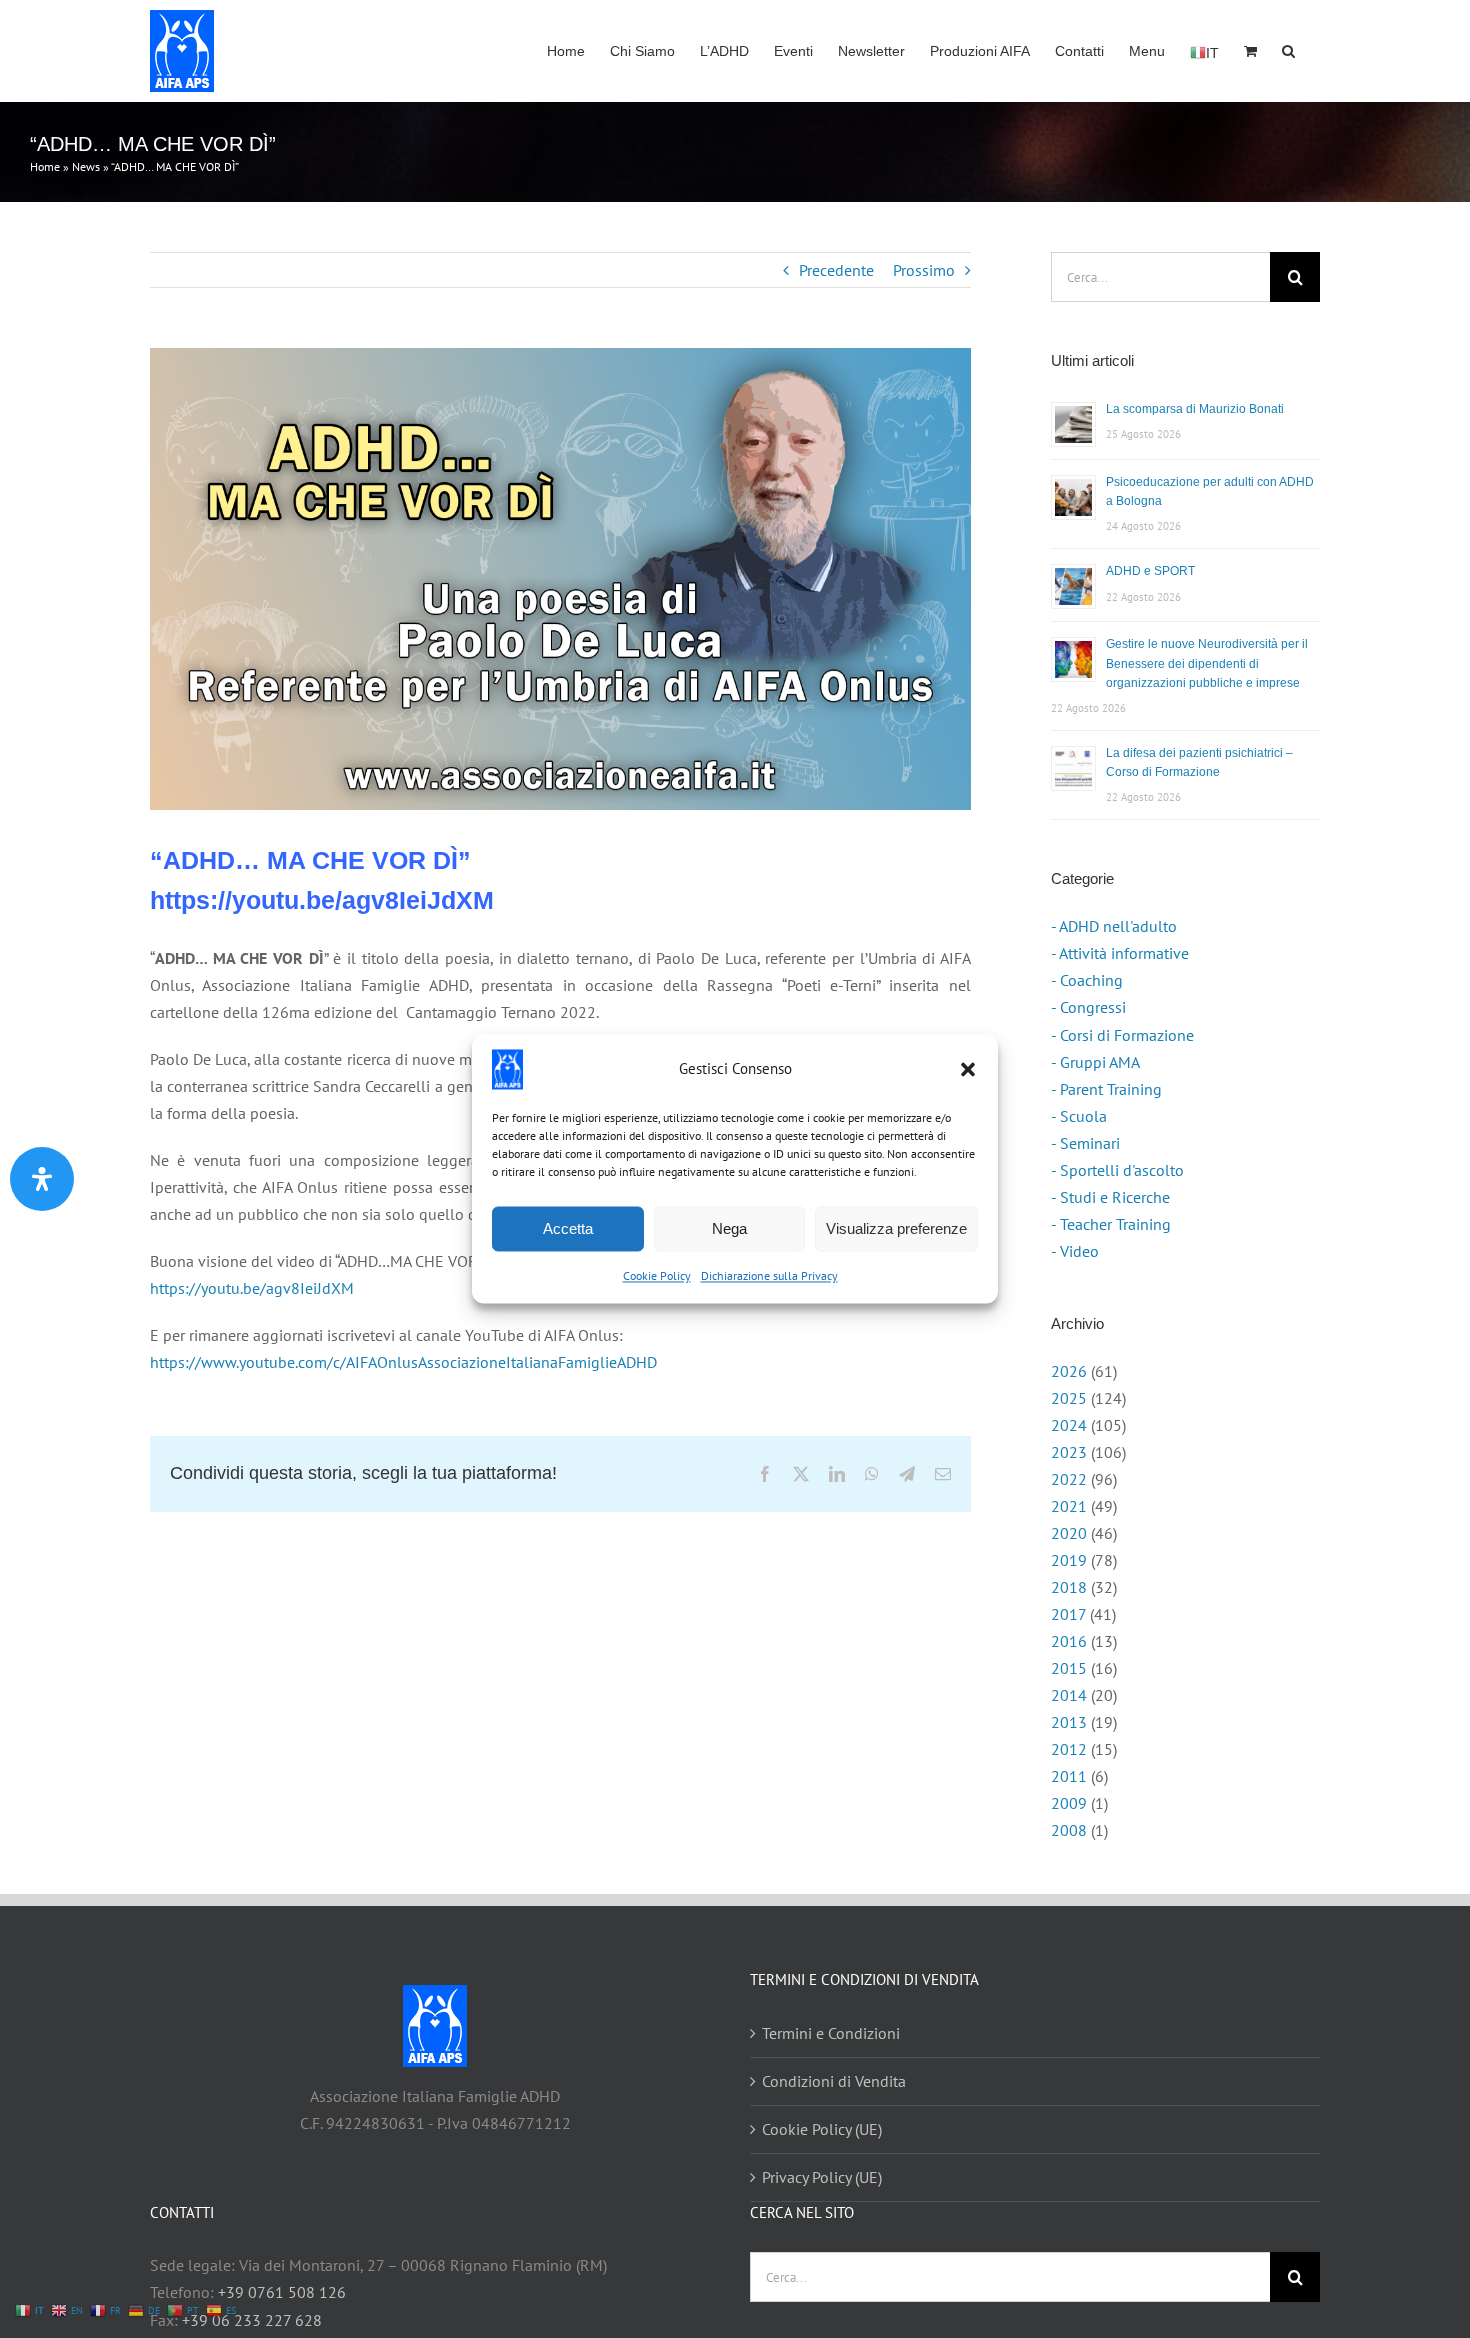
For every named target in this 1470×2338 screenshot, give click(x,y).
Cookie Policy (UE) (822, 2129)
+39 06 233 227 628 (252, 2320)
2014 (1069, 1695)
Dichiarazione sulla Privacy (769, 1275)
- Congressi (1088, 1007)
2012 (1069, 1749)
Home (45, 166)
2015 (1069, 1668)
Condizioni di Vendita (834, 2081)
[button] (968, 1069)
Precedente (836, 270)
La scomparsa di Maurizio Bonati (1195, 409)
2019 (1069, 1560)
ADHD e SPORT (1150, 571)
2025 (1069, 1398)
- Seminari (1085, 1143)
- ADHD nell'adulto (1114, 926)
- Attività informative (1120, 953)
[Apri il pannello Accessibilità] (42, 1179)
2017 (1068, 1614)
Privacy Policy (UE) (822, 2177)
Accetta (568, 1228)
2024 (1069, 1425)
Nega (729, 1228)
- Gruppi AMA (1095, 1062)
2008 (1069, 1830)
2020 (1069, 1533)
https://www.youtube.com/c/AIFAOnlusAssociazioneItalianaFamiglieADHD (403, 1362)
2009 (1069, 1803)
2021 (1069, 1506)
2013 (1069, 1722)
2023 (1069, 1452)
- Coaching (1087, 980)
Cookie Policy (657, 1275)
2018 (1069, 1587)
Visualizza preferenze (896, 1228)
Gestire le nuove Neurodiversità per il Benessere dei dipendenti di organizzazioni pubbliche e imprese (1207, 663)
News (86, 166)
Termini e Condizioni (831, 2033)
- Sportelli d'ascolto (1117, 1170)
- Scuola (1079, 1116)
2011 (1069, 1776)
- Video (1075, 1251)
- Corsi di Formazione (1122, 1035)
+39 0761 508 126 (282, 2292)
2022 (1069, 1479)
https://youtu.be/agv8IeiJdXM (252, 1288)
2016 (1069, 1641)
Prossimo (924, 270)
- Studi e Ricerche (1110, 1197)
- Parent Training (1106, 1089)
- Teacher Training (1111, 1224)
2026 (1069, 1371)
